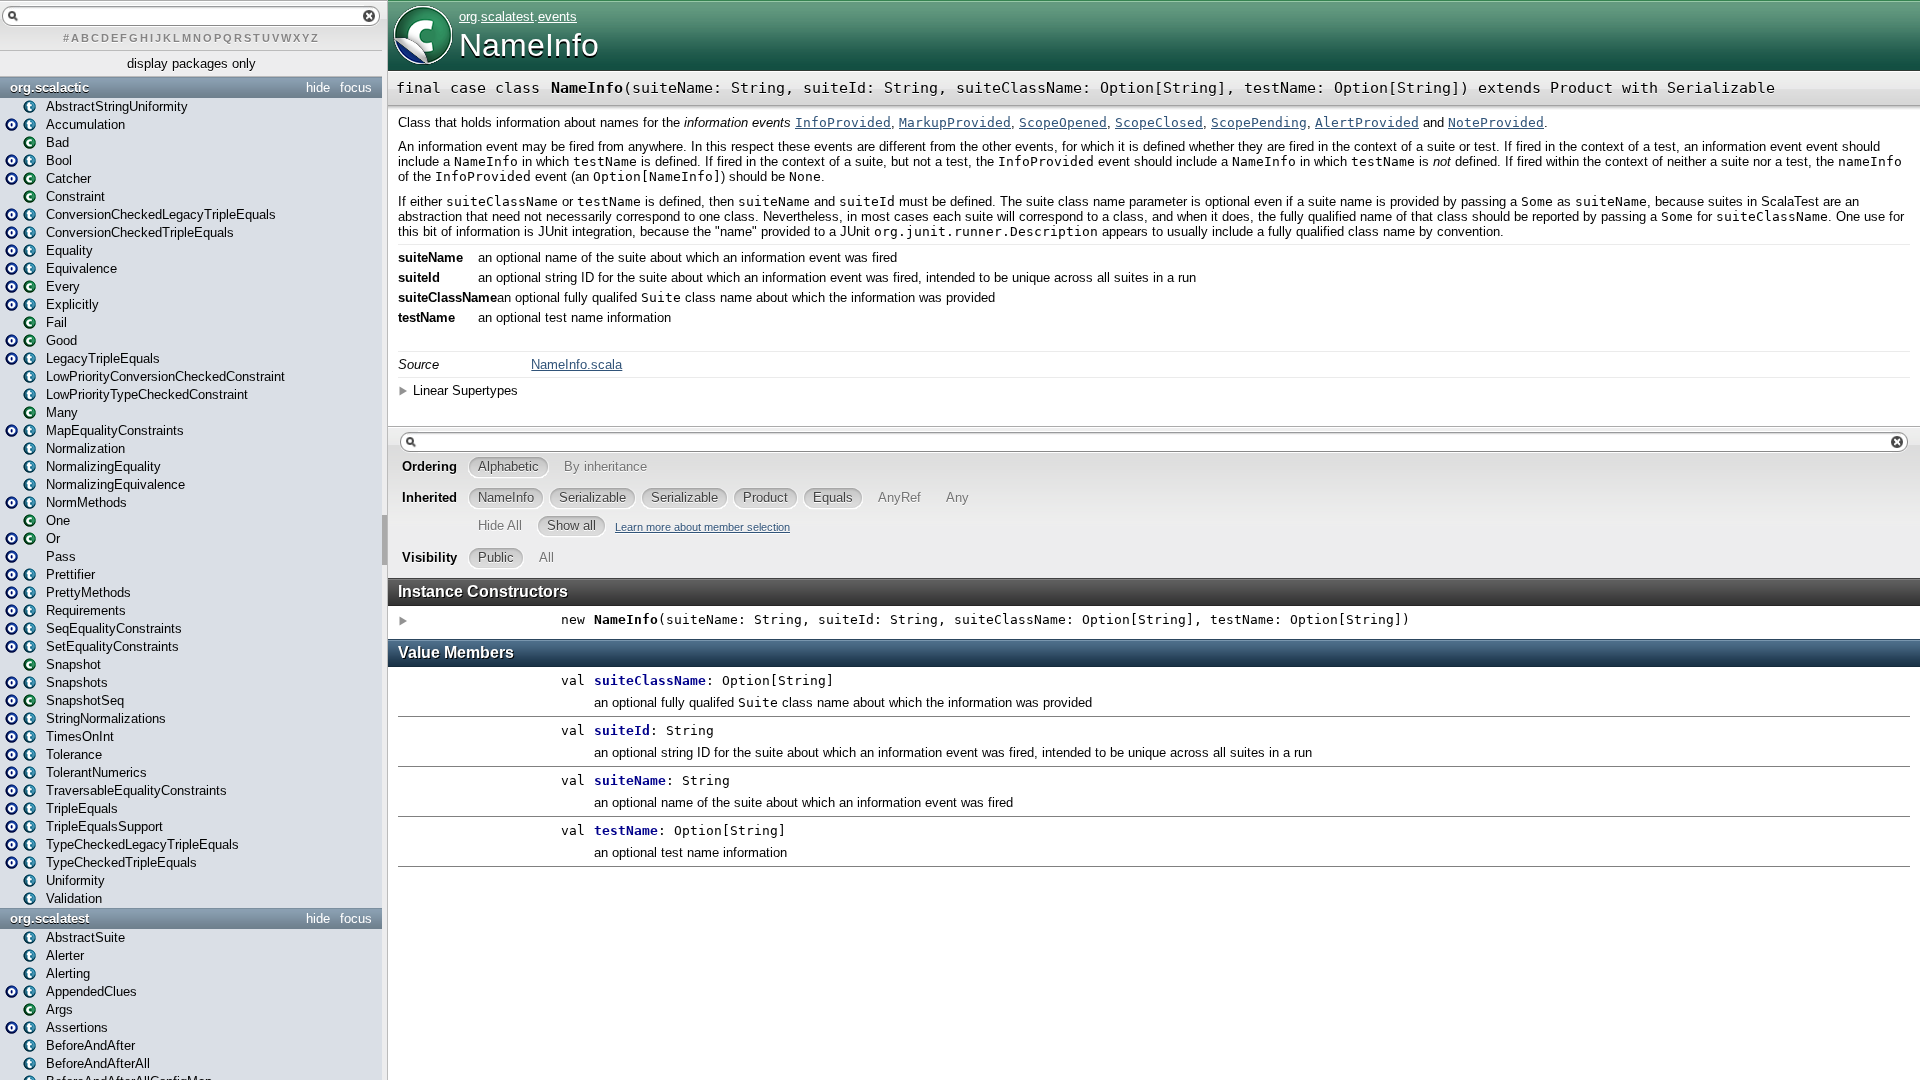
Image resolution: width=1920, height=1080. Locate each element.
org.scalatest (49, 918)
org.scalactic (49, 87)
